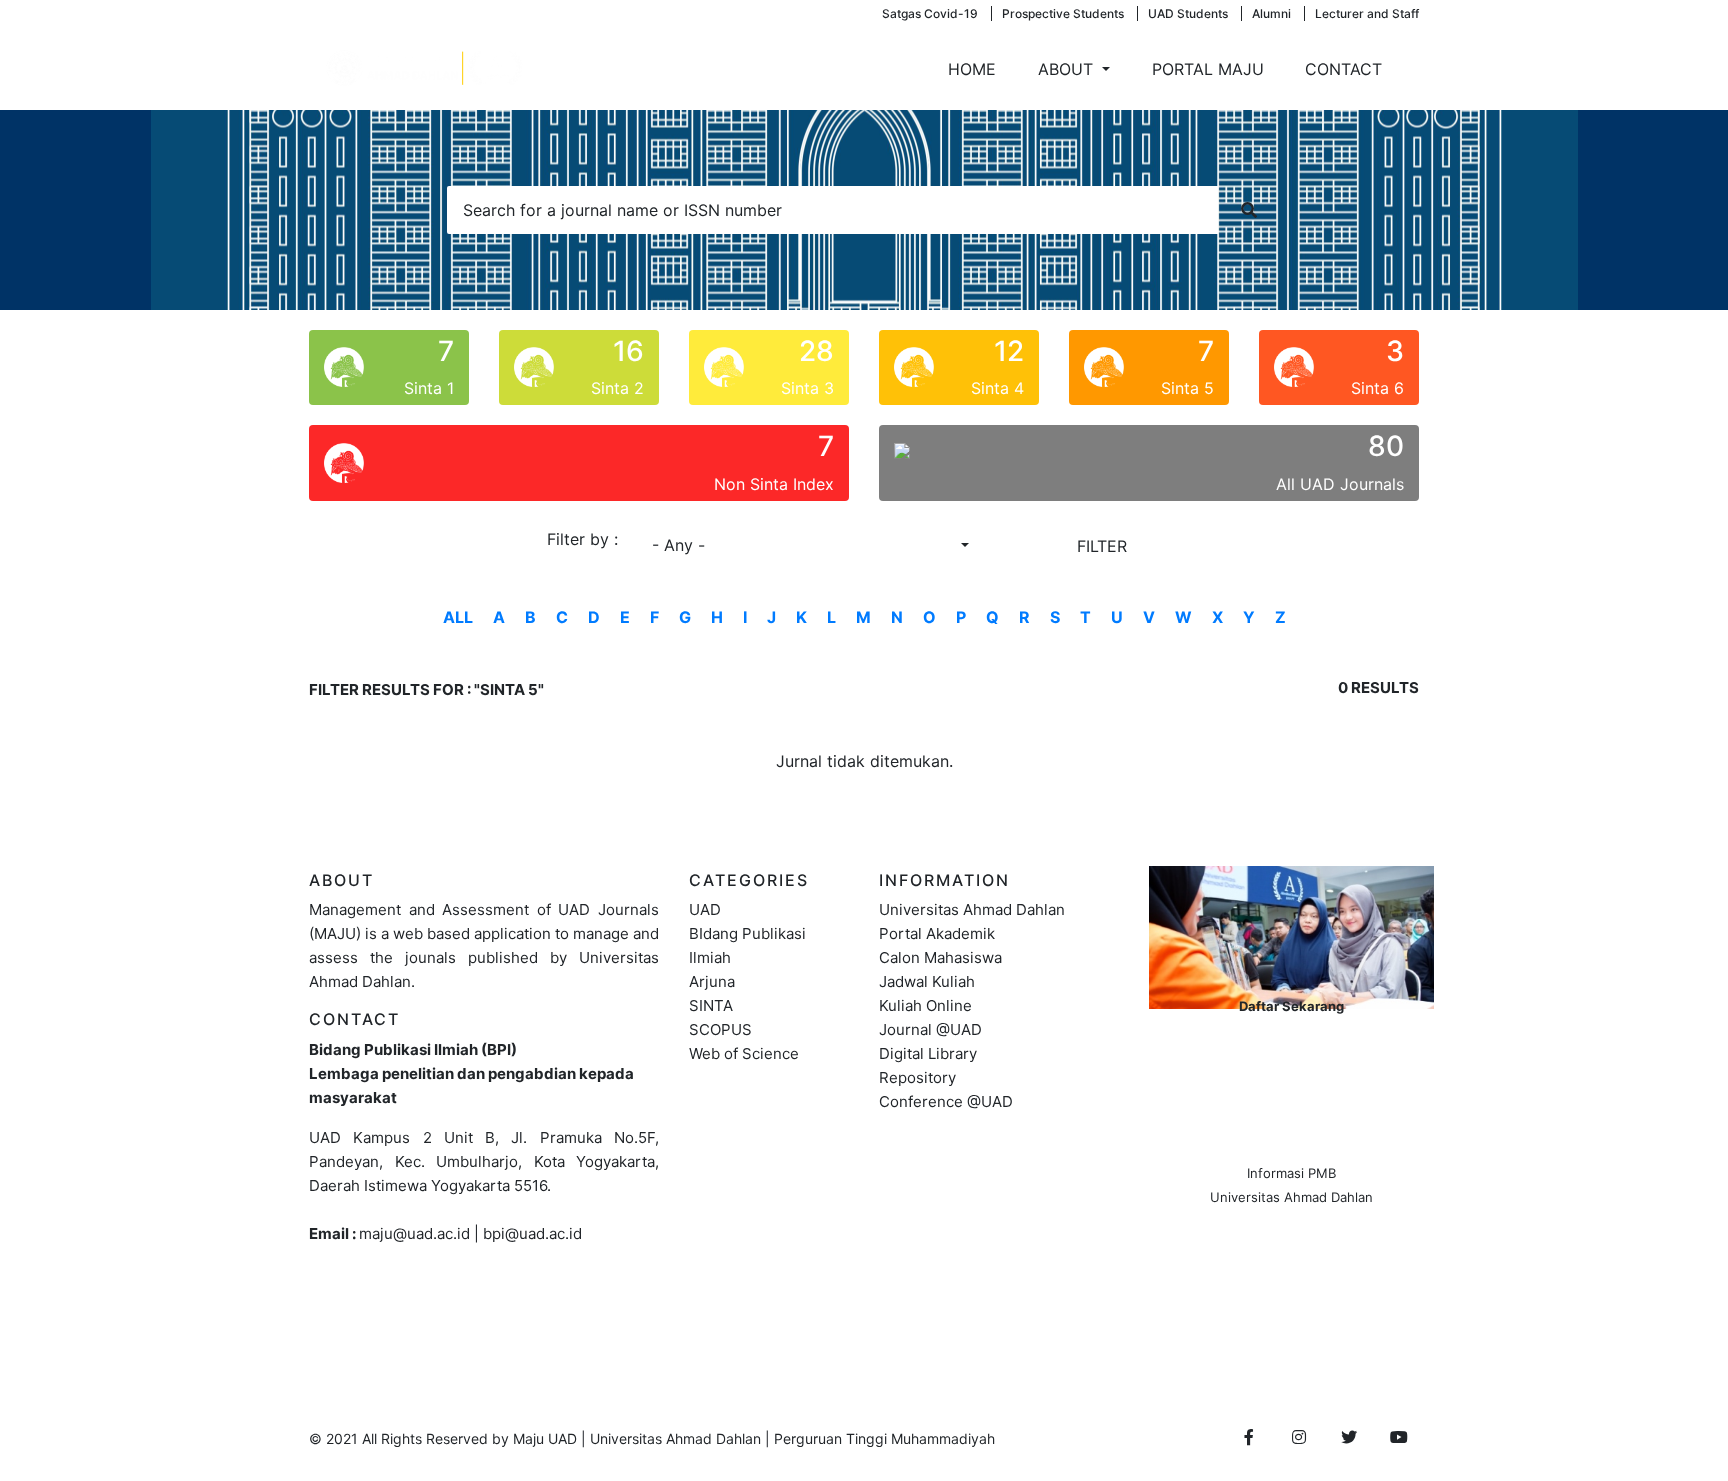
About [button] (1068, 69)
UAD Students (1188, 13)
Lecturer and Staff (1367, 13)
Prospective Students (1063, 13)
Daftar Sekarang (1291, 1006)
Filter (1102, 546)
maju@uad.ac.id (414, 1233)
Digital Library (928, 1053)
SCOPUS (720, 1029)
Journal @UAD (930, 1029)
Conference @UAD (946, 1101)
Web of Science (744, 1053)
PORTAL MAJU (1208, 69)
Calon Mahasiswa (940, 957)
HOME (972, 69)
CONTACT (1343, 69)
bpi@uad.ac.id (532, 1233)
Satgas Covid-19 (930, 13)
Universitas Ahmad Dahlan (972, 909)
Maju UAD (545, 1438)
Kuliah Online (925, 1005)
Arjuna (712, 981)
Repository (917, 1077)
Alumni (1271, 13)
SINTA (711, 1005)
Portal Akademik (937, 933)
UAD (705, 909)
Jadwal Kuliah (927, 981)
